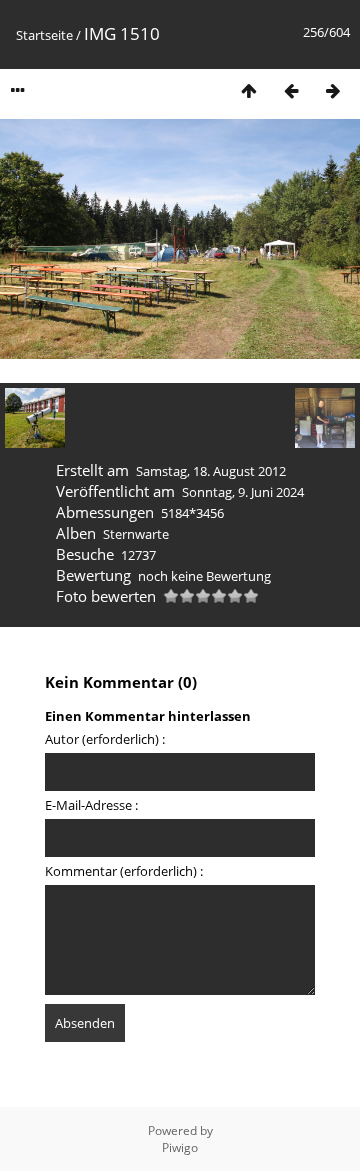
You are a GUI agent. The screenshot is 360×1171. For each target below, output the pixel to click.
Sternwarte (136, 534)
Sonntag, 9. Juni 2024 (243, 492)
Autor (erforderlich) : (105, 739)
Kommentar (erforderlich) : (124, 871)
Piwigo (180, 1147)
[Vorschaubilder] (249, 90)
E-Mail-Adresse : (91, 805)
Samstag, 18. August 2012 (211, 471)
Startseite (44, 35)
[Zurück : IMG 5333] (291, 90)
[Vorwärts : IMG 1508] (333, 90)
